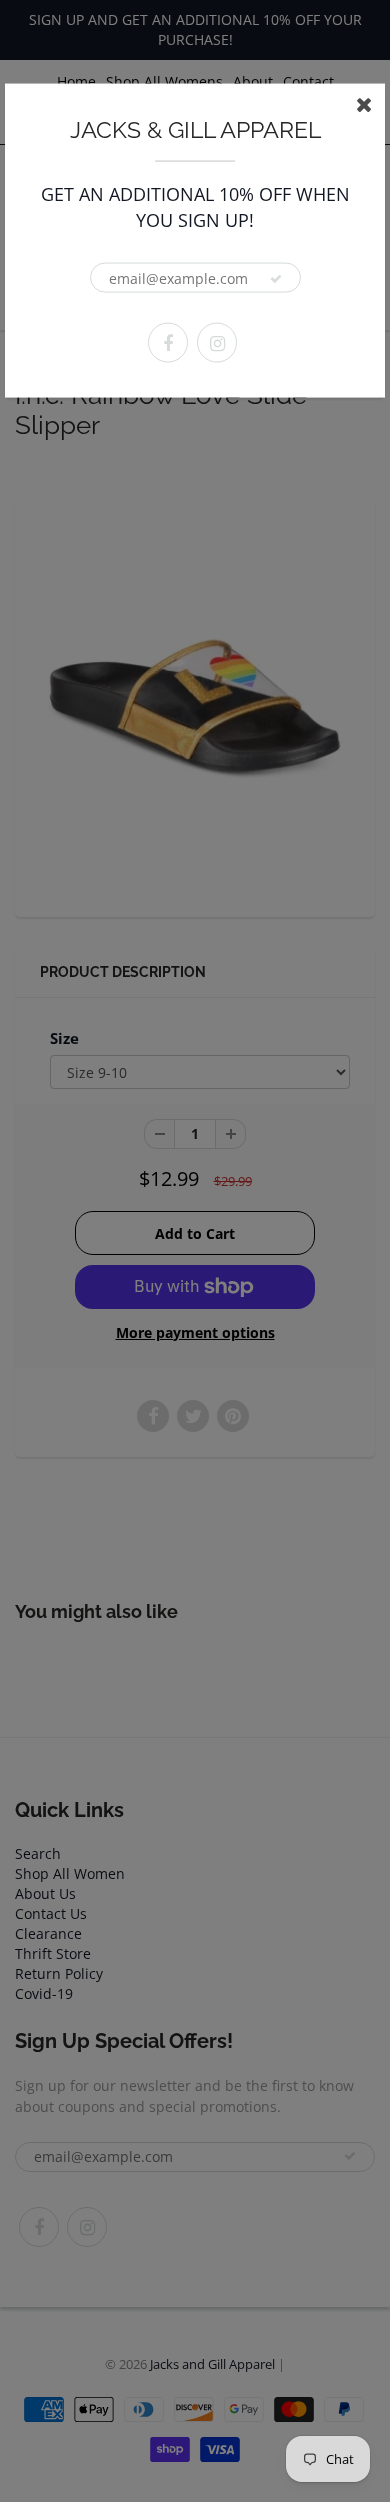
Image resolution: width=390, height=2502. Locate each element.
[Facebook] (168, 343)
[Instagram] (217, 343)
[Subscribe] (276, 279)
